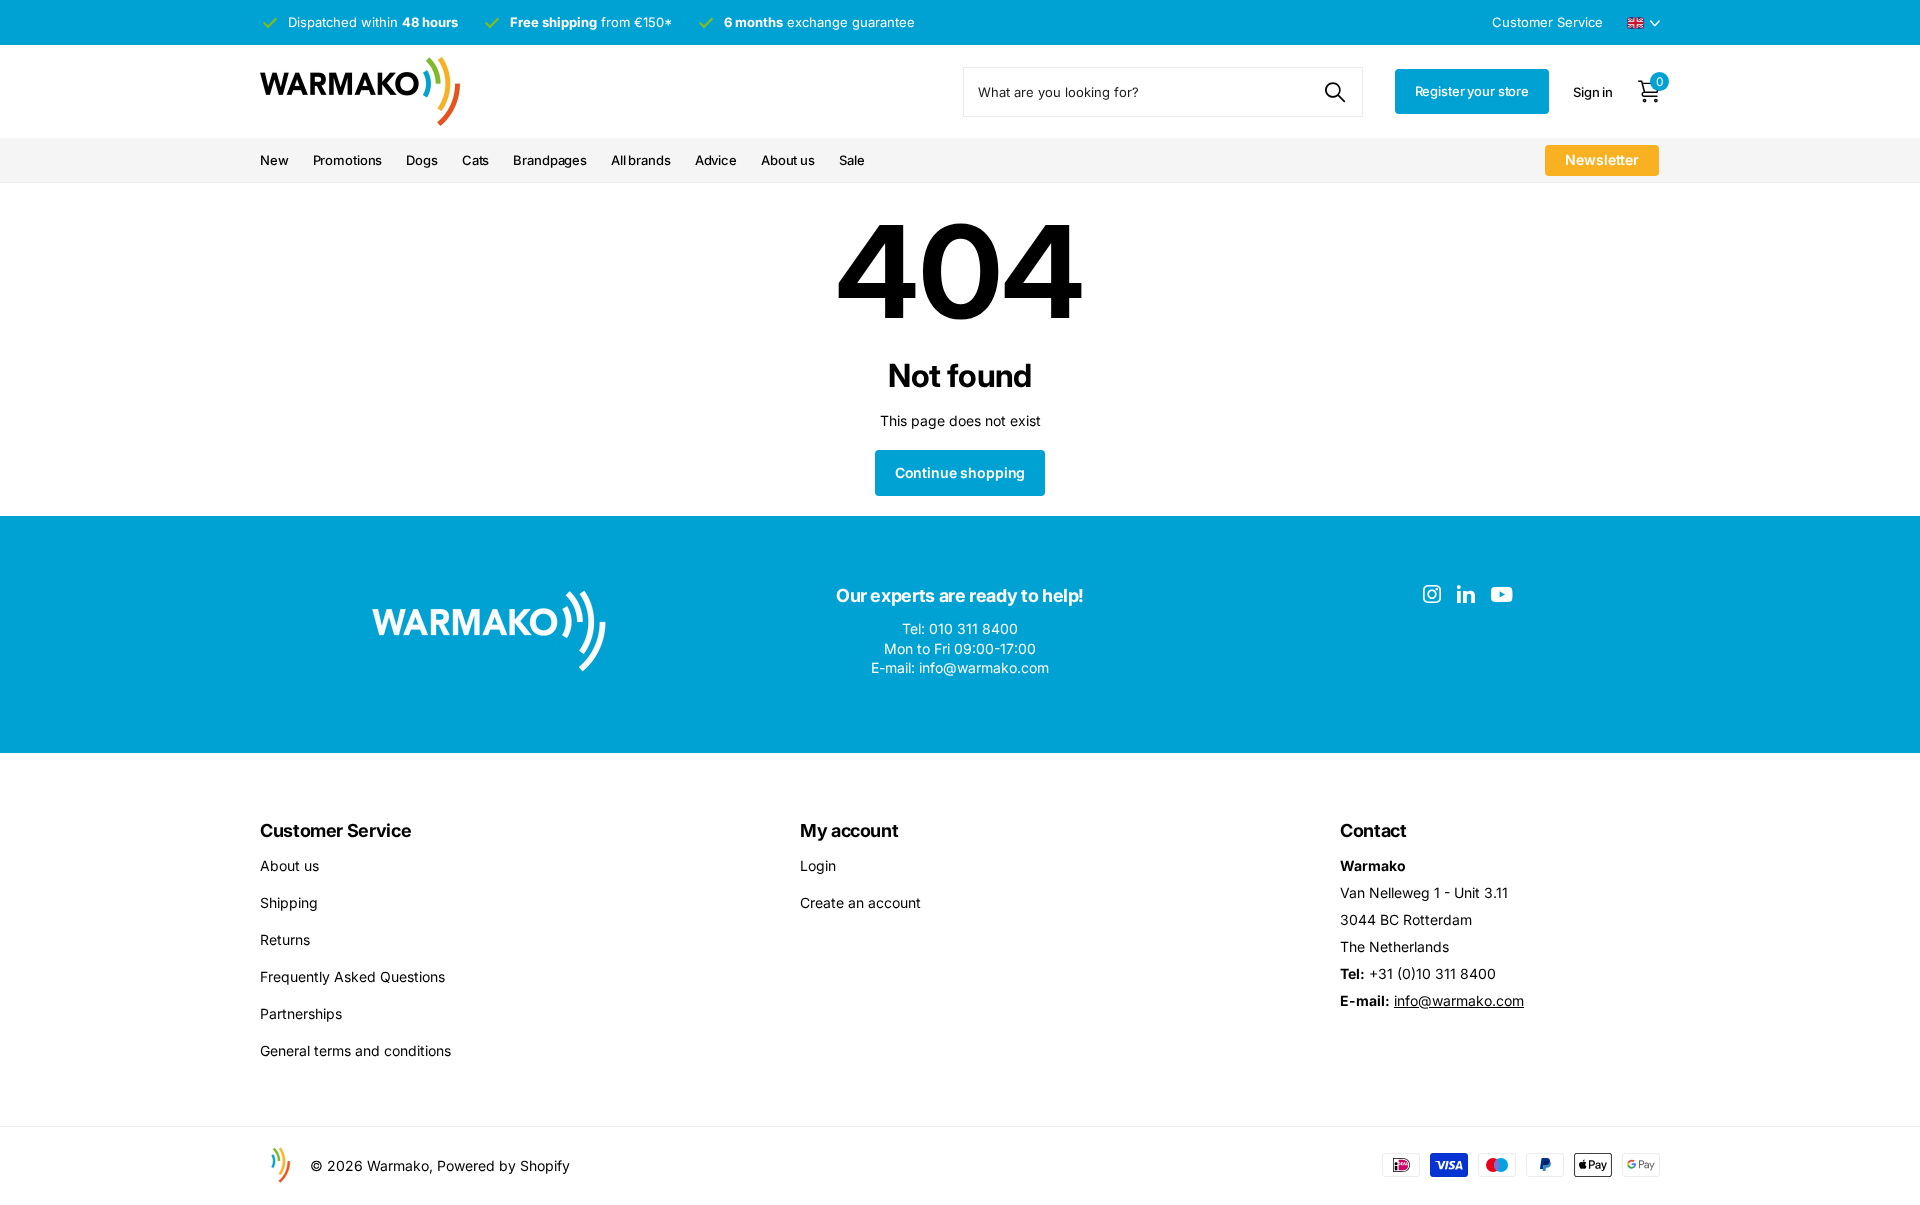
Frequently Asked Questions (352, 976)
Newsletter (1602, 159)
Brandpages (550, 160)
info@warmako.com (1459, 1000)
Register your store (1472, 91)
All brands (641, 160)
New (274, 160)
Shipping (289, 902)
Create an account (860, 902)
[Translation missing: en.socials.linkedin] (1466, 594)
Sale (851, 160)
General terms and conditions (355, 1050)
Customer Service (335, 830)
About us (788, 160)
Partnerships (301, 1013)
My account (849, 830)
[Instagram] (1432, 594)
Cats (475, 160)
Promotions (348, 160)
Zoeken (1335, 92)
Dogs (421, 160)
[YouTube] (1501, 594)
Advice (716, 160)
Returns (285, 939)
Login (818, 865)
